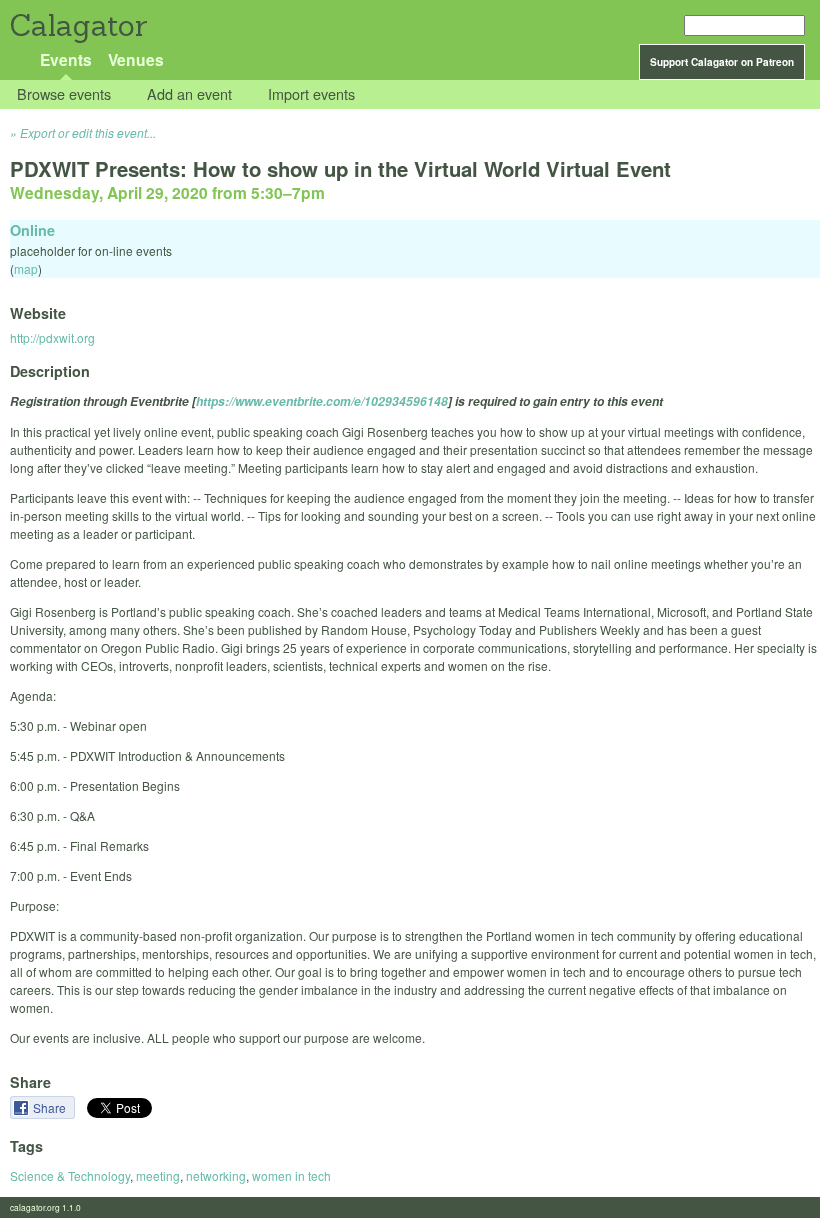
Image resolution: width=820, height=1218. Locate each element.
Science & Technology (70, 1175)
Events (66, 59)
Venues (136, 59)
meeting (158, 1175)
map (26, 268)
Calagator (77, 25)
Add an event (189, 94)
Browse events (64, 94)
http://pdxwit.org (52, 337)
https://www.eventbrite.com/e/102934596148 (322, 401)
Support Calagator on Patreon (722, 62)
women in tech (291, 1175)
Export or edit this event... (88, 132)
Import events (311, 94)
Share (51, 1107)
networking (216, 1175)
